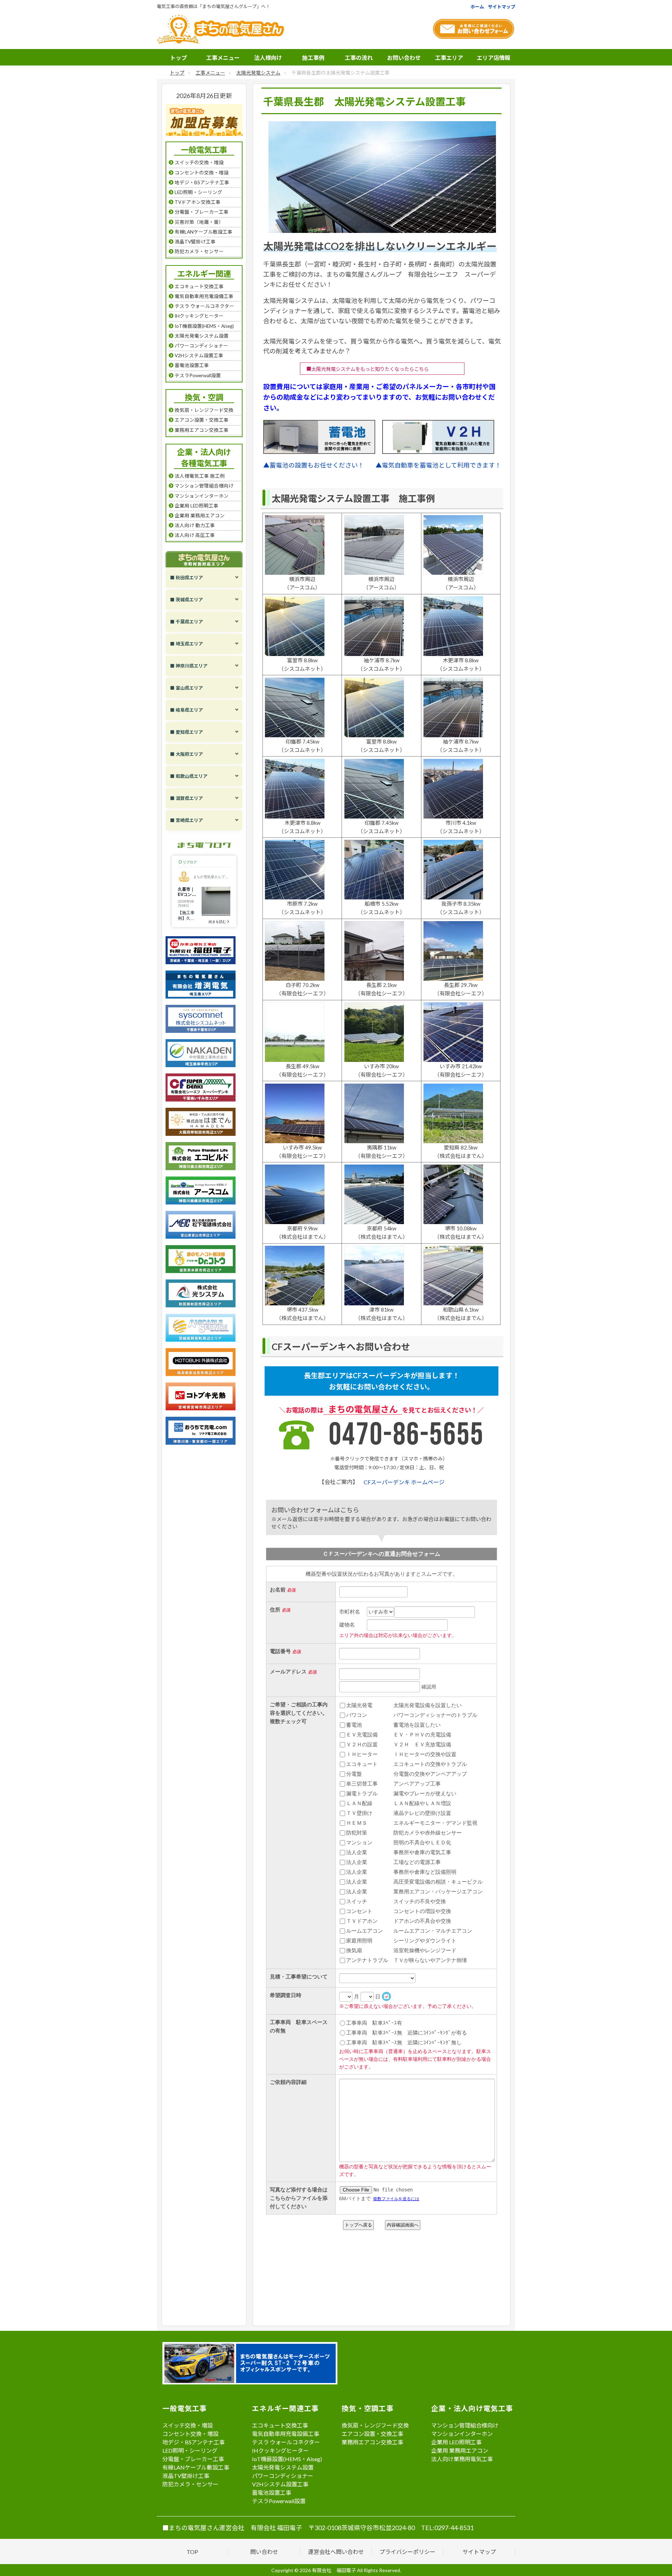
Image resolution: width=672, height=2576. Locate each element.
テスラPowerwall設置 (279, 2501)
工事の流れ (359, 58)
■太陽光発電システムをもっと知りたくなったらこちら (367, 369)
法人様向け (268, 58)
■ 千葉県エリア (187, 622)
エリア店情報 (493, 58)
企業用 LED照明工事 (456, 2442)
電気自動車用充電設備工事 (286, 2434)
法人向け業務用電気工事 (462, 2459)
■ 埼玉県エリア (187, 644)
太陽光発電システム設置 (283, 2467)
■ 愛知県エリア (187, 732)
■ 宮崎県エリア (187, 820)
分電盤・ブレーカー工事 (193, 2459)
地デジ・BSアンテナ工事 (194, 2442)
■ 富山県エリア (187, 688)
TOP (192, 2552)
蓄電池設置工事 (272, 2492)
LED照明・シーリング (190, 2450)
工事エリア (449, 58)
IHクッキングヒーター (280, 2450)
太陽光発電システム (258, 73)
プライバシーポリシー (407, 2552)
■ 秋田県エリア (187, 578)
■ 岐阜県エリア (187, 710)
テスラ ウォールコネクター (286, 2442)
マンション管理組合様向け (465, 2425)
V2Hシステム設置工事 (280, 2484)
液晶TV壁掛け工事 (186, 2476)
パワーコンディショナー (283, 2476)
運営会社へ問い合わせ (336, 2552)
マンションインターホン (462, 2434)
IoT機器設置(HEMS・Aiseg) (287, 2459)
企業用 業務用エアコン (460, 2450)
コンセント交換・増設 (190, 2434)
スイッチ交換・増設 (188, 2425)
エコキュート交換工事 (280, 2425)
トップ (178, 58)
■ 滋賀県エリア (187, 798)
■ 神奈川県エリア (189, 666)
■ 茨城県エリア (187, 600)
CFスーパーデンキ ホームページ (404, 1482)
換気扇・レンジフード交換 (375, 2425)
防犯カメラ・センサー (190, 2484)
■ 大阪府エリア (187, 754)
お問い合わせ (404, 58)
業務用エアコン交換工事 (372, 2442)
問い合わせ (264, 2552)
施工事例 (313, 58)
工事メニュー (223, 58)
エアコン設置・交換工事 (372, 2434)
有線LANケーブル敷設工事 (196, 2467)
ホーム (477, 7)
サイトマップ (502, 7)
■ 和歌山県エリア (189, 776)
